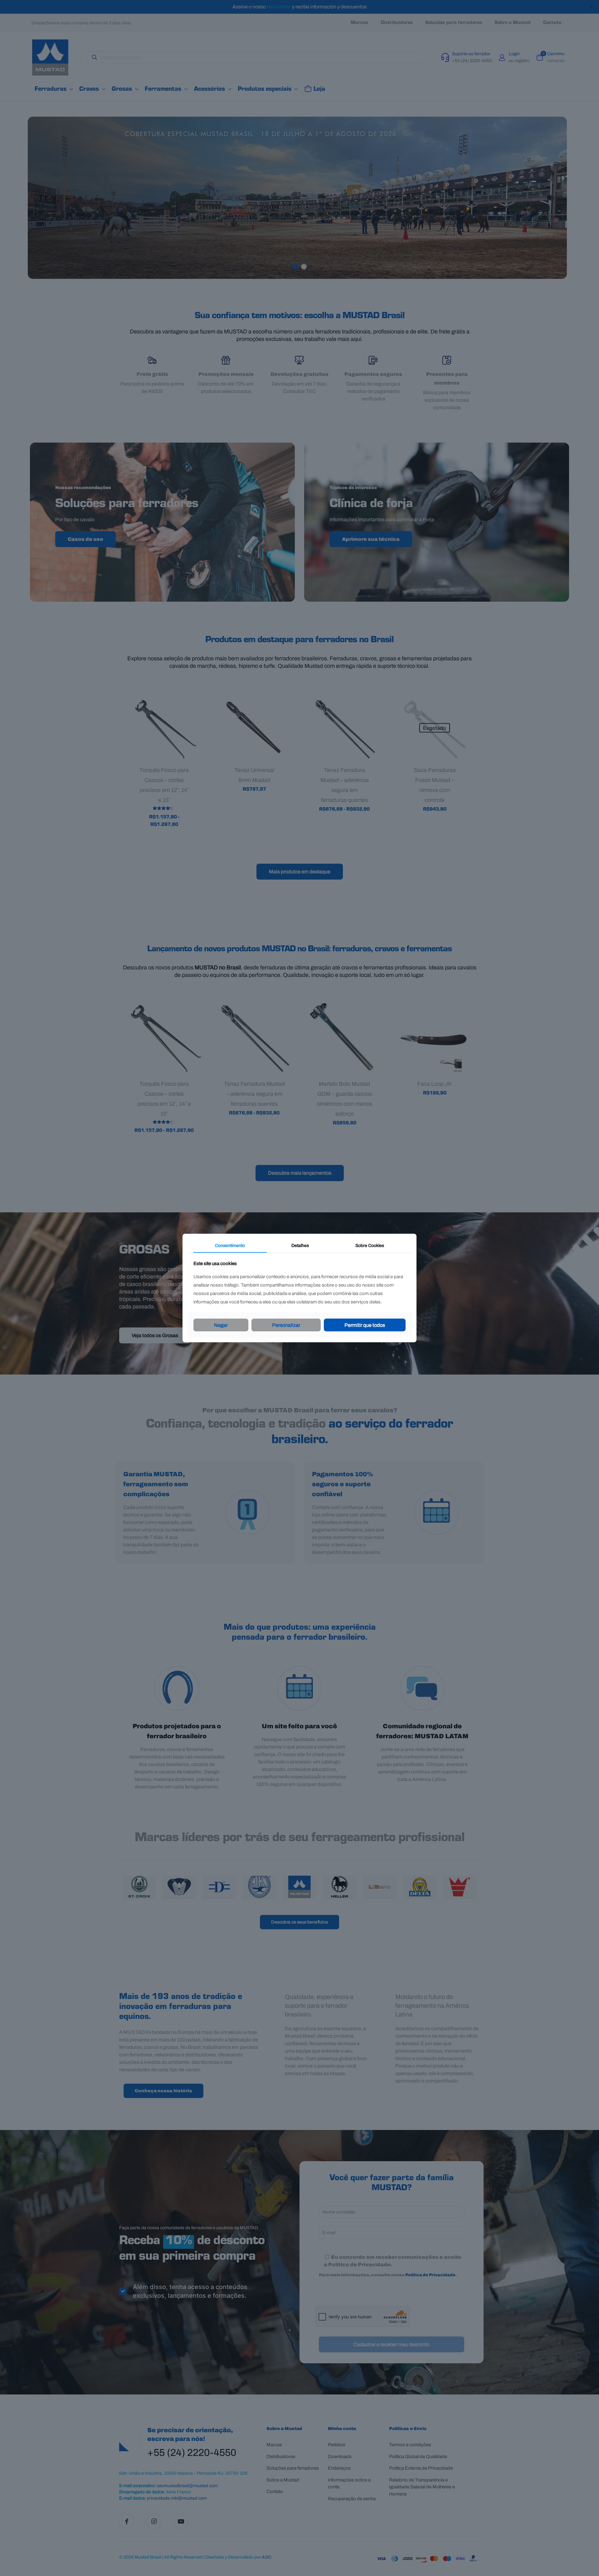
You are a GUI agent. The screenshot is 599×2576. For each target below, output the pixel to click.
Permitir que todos (365, 1325)
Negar (221, 1325)
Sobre (370, 1245)
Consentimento (230, 1245)
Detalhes (300, 1245)
